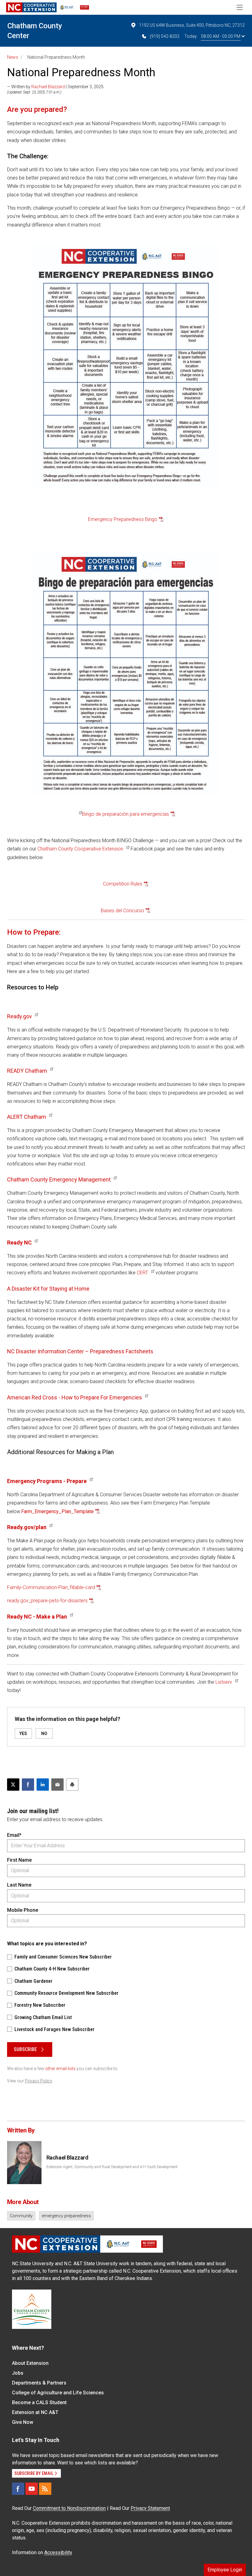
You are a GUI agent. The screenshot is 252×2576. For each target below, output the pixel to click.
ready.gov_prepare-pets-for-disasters (47, 1601)
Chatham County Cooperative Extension (80, 849)
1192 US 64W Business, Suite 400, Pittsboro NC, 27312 (192, 25)
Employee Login (225, 2570)
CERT (142, 1273)
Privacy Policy (39, 2081)
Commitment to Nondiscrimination (69, 2508)
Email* (14, 1835)
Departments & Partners (39, 2383)
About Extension (30, 2363)
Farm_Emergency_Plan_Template (57, 1511)
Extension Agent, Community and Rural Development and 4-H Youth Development (112, 2167)
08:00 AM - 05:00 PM (221, 36)
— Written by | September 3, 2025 (55, 87)
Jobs (18, 2373)
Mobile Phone (23, 1910)
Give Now (23, 2422)
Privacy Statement (150, 2508)
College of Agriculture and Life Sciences (58, 2393)
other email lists (60, 2069)
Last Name (19, 1885)
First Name (19, 1860)
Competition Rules (123, 884)
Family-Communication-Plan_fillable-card (51, 1587)
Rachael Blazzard (48, 87)
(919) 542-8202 (165, 36)
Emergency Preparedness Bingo (123, 519)
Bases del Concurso (122, 911)
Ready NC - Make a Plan (37, 1617)
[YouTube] (32, 2489)
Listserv (224, 1682)
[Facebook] (18, 2489)
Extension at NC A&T (35, 2412)
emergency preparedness (66, 2216)
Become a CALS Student (39, 2402)
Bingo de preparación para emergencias (126, 814)
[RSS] (45, 2489)
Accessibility (58, 2552)
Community (21, 2216)
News (13, 57)
